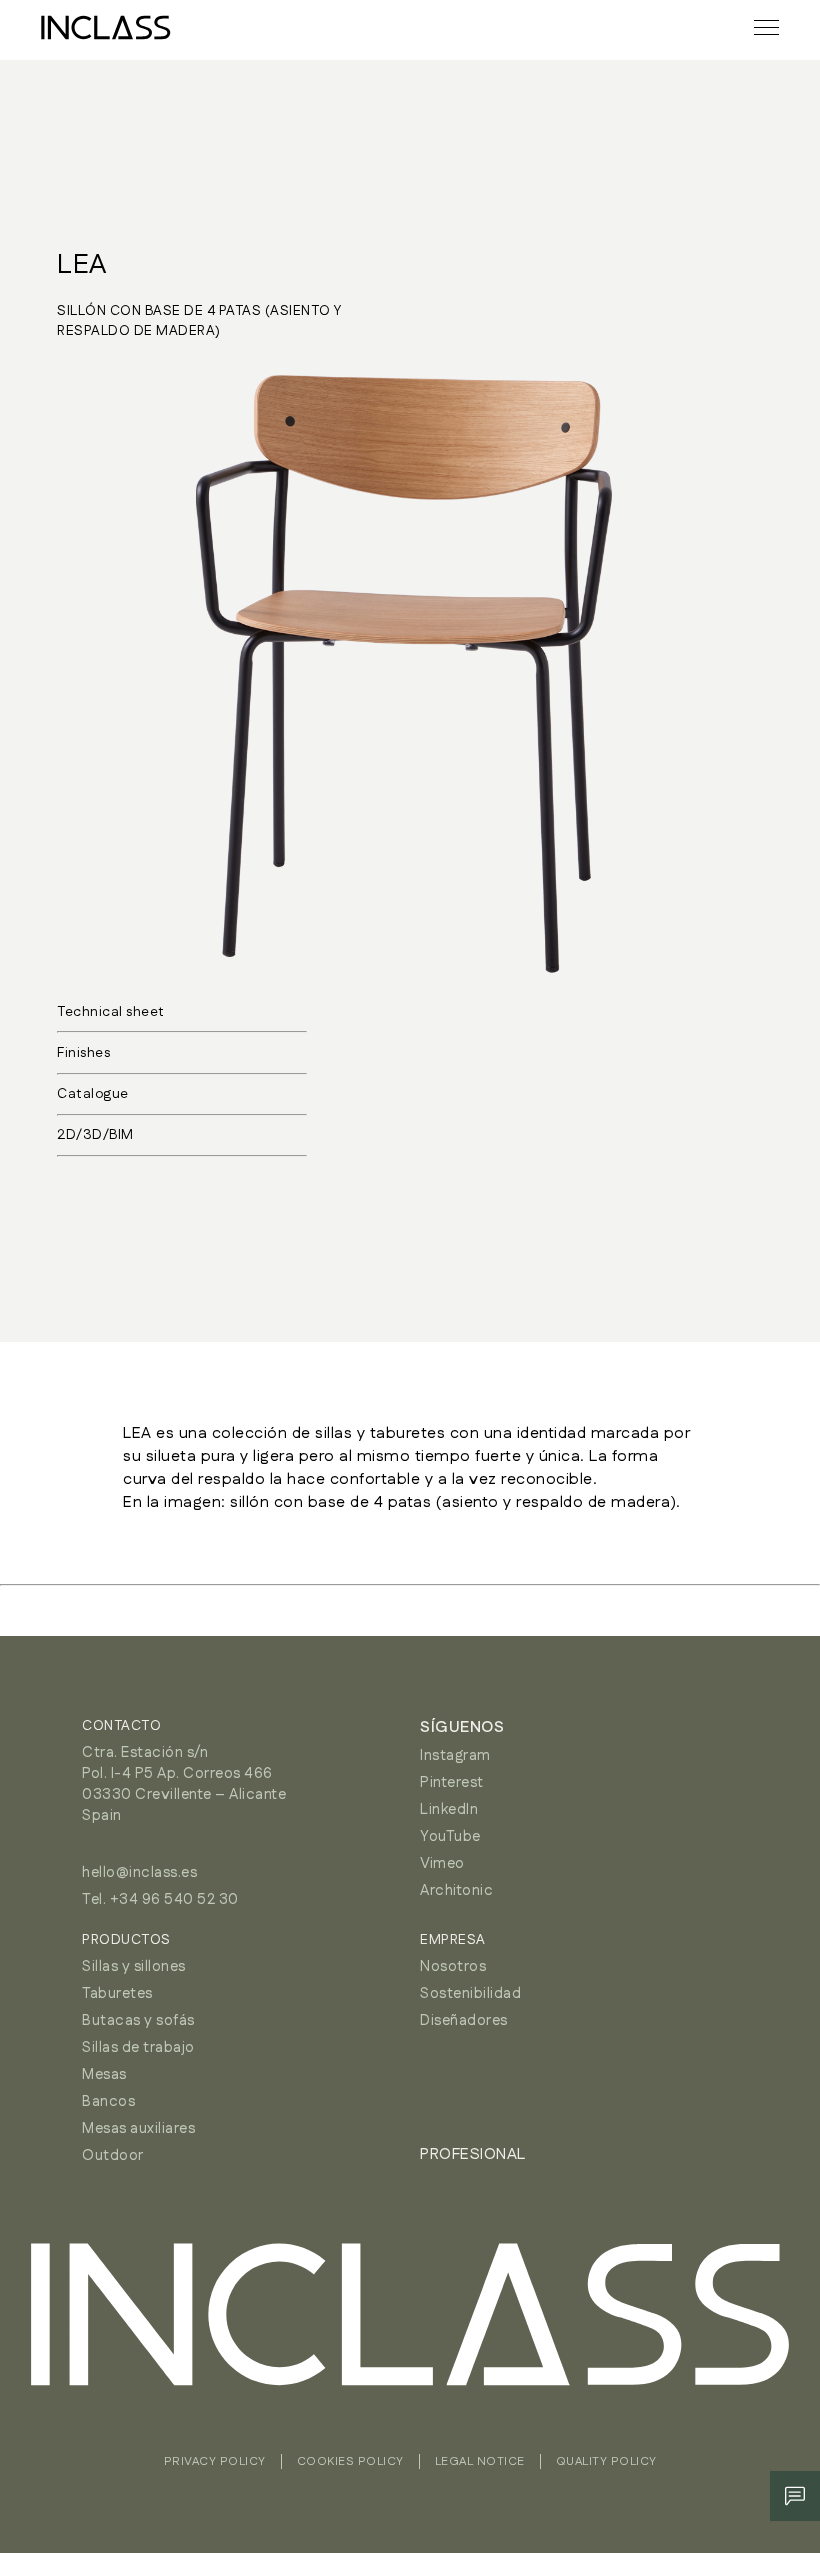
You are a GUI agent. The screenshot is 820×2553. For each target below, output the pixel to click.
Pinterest (452, 1782)
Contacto (121, 1726)
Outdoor (113, 2155)
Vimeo (442, 1863)
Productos (126, 1940)
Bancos (108, 2101)
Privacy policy (215, 2461)
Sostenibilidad (470, 1993)
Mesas (104, 2074)
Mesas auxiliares (138, 2128)
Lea (82, 265)
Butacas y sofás (138, 2020)
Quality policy (606, 2461)
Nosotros (453, 1966)
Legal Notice (480, 2461)
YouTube (450, 1836)
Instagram (455, 1755)
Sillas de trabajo (138, 2047)
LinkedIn (449, 1809)
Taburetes (117, 1993)
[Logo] (106, 27)
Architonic (456, 1890)
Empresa (453, 1940)
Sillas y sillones (134, 1966)
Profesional (473, 2154)
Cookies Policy (350, 2461)
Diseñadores (464, 2020)
